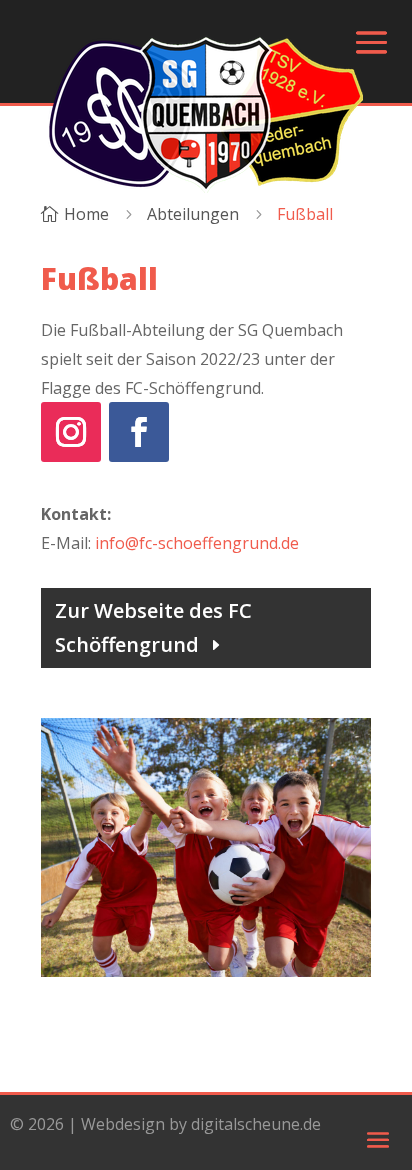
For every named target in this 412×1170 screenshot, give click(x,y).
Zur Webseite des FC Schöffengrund (153, 627)
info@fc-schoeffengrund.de (197, 543)
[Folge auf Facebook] (139, 432)
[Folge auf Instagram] (71, 432)
